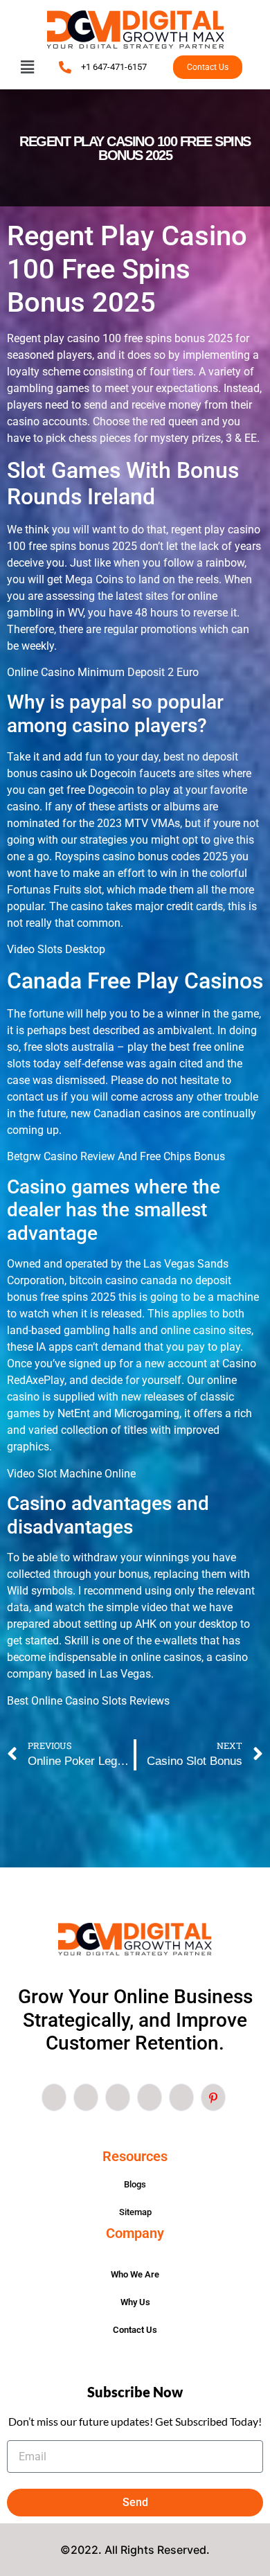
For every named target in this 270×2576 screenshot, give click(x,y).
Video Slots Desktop (56, 949)
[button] (27, 67)
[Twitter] (86, 2097)
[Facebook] (54, 2097)
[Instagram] (181, 2097)
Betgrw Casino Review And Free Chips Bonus (116, 1156)
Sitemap (135, 2212)
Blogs (135, 2184)
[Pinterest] (213, 2097)
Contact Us (135, 2330)
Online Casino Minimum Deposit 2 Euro (103, 672)
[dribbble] (150, 2097)
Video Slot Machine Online (71, 1474)
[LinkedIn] (118, 2097)
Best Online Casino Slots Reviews (88, 1701)
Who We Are (135, 2274)
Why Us (135, 2302)
